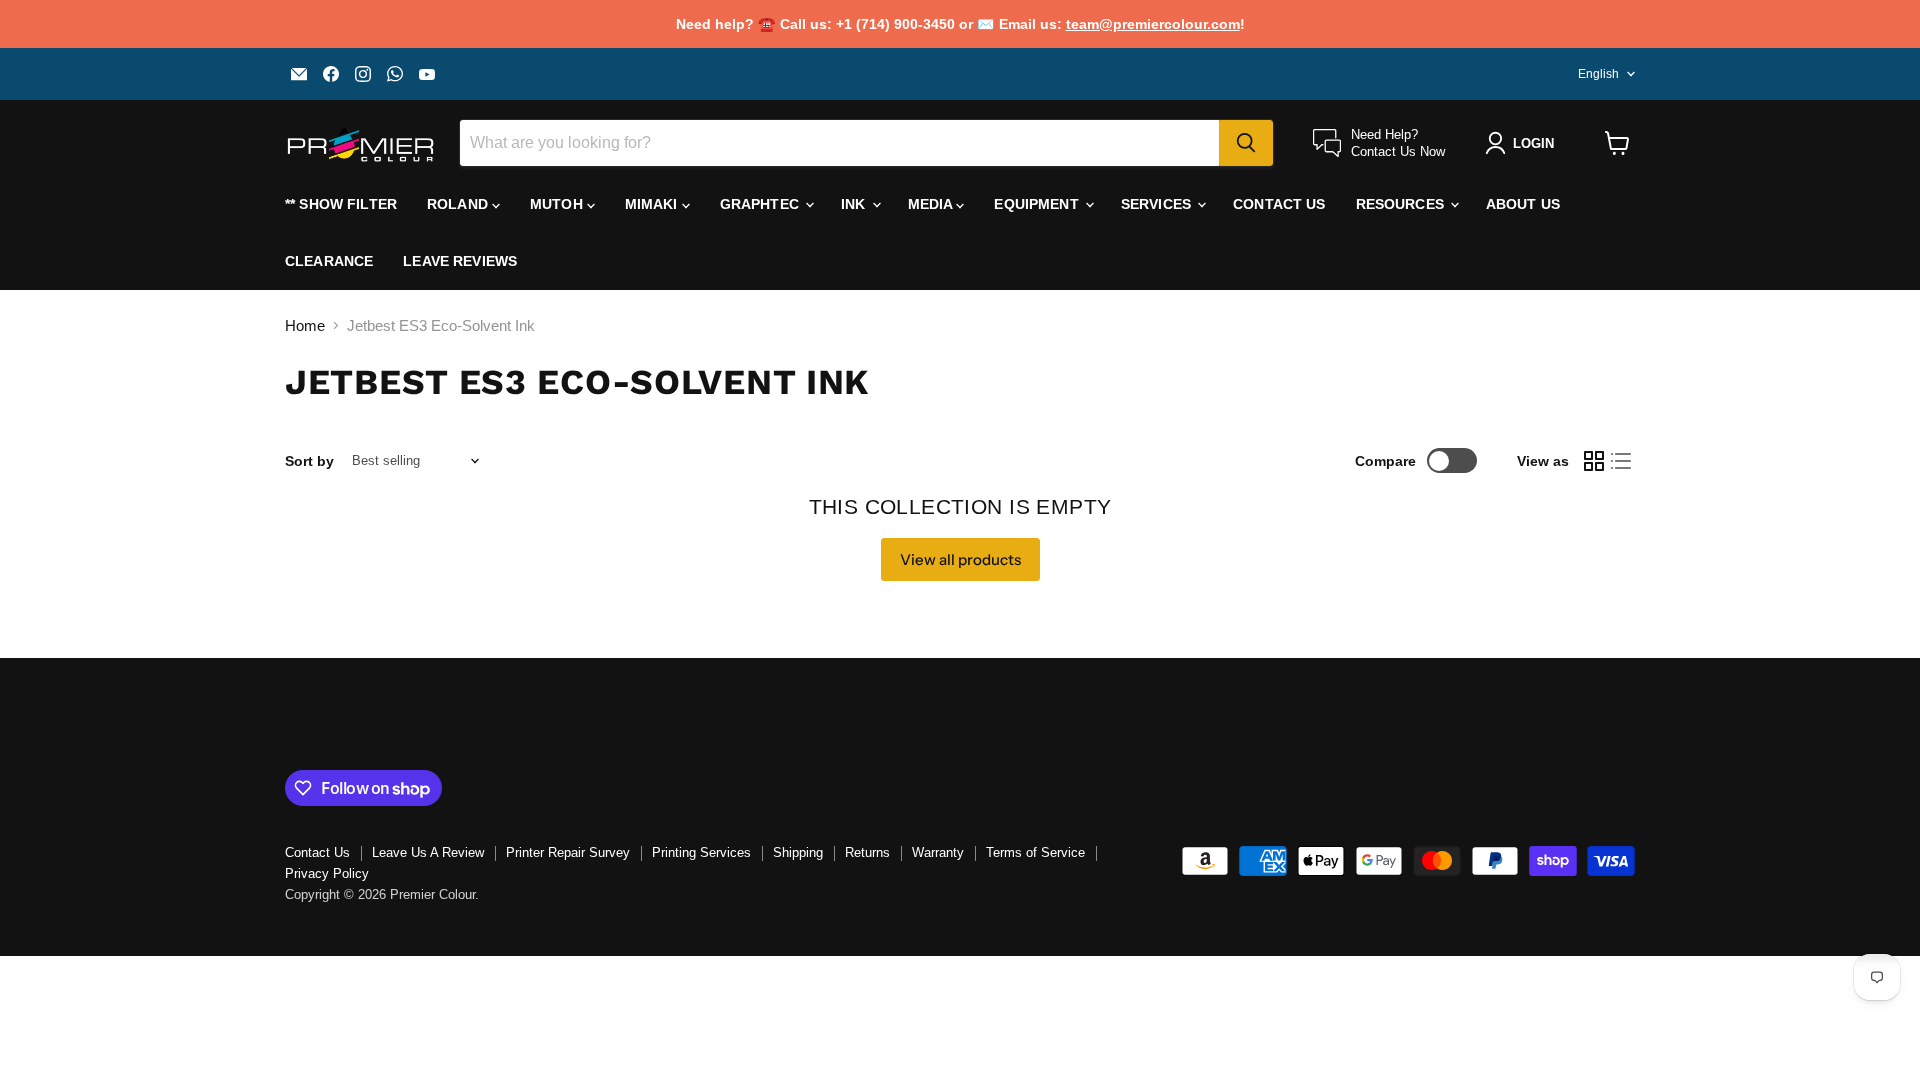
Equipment (1038, 204)
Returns (867, 852)
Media (932, 204)
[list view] (1622, 461)
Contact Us (1279, 204)
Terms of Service (1035, 852)
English (1598, 74)
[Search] (1246, 143)
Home (305, 325)
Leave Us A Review (428, 852)
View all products (960, 559)
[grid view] (1594, 461)
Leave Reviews (460, 261)
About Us (1523, 204)
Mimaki (653, 204)
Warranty (938, 852)
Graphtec (761, 204)
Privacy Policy (327, 873)
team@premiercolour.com (1153, 24)
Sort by (309, 461)
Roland (459, 204)
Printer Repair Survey (568, 852)
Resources (1402, 204)
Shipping (798, 852)
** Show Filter (341, 204)
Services (1158, 204)
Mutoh (558, 204)
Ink (855, 204)
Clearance (329, 261)
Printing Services (701, 852)
